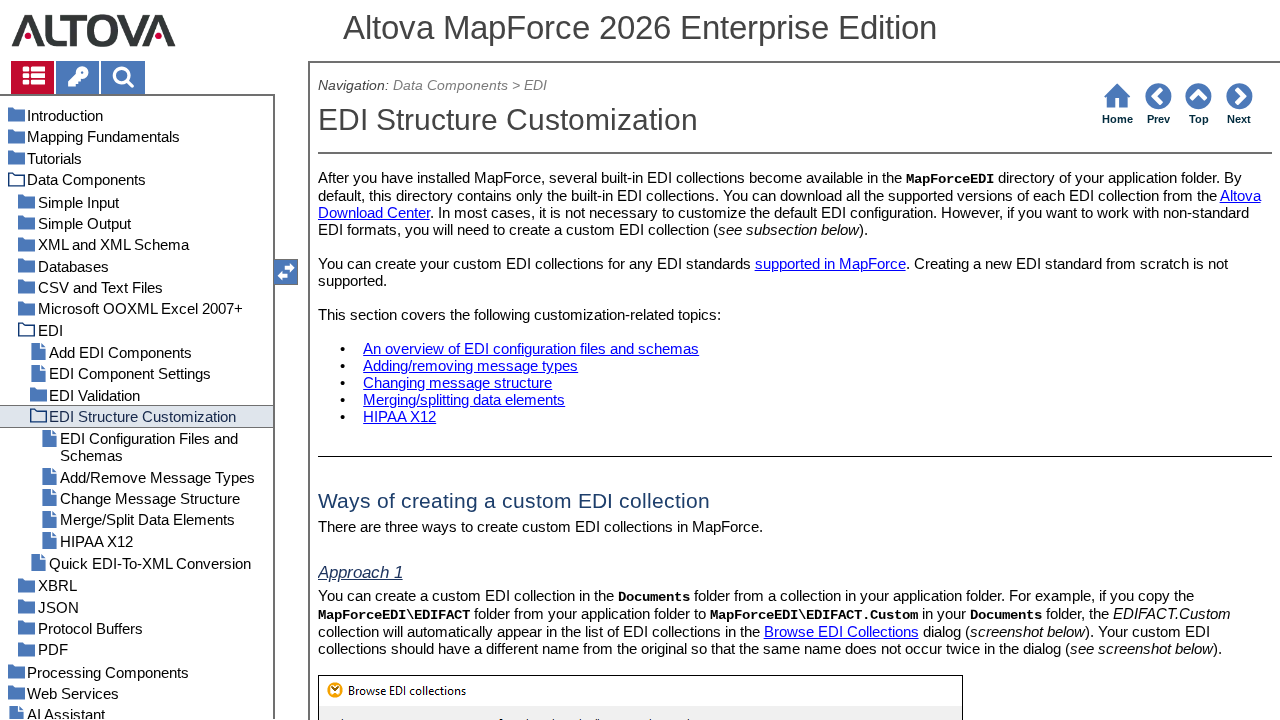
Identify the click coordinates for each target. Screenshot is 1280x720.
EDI (535, 85)
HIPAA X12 (399, 416)
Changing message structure (457, 382)
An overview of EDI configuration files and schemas (531, 348)
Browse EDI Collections (841, 631)
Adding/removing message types (470, 365)
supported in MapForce (830, 263)
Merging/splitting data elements (464, 399)
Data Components (450, 85)
